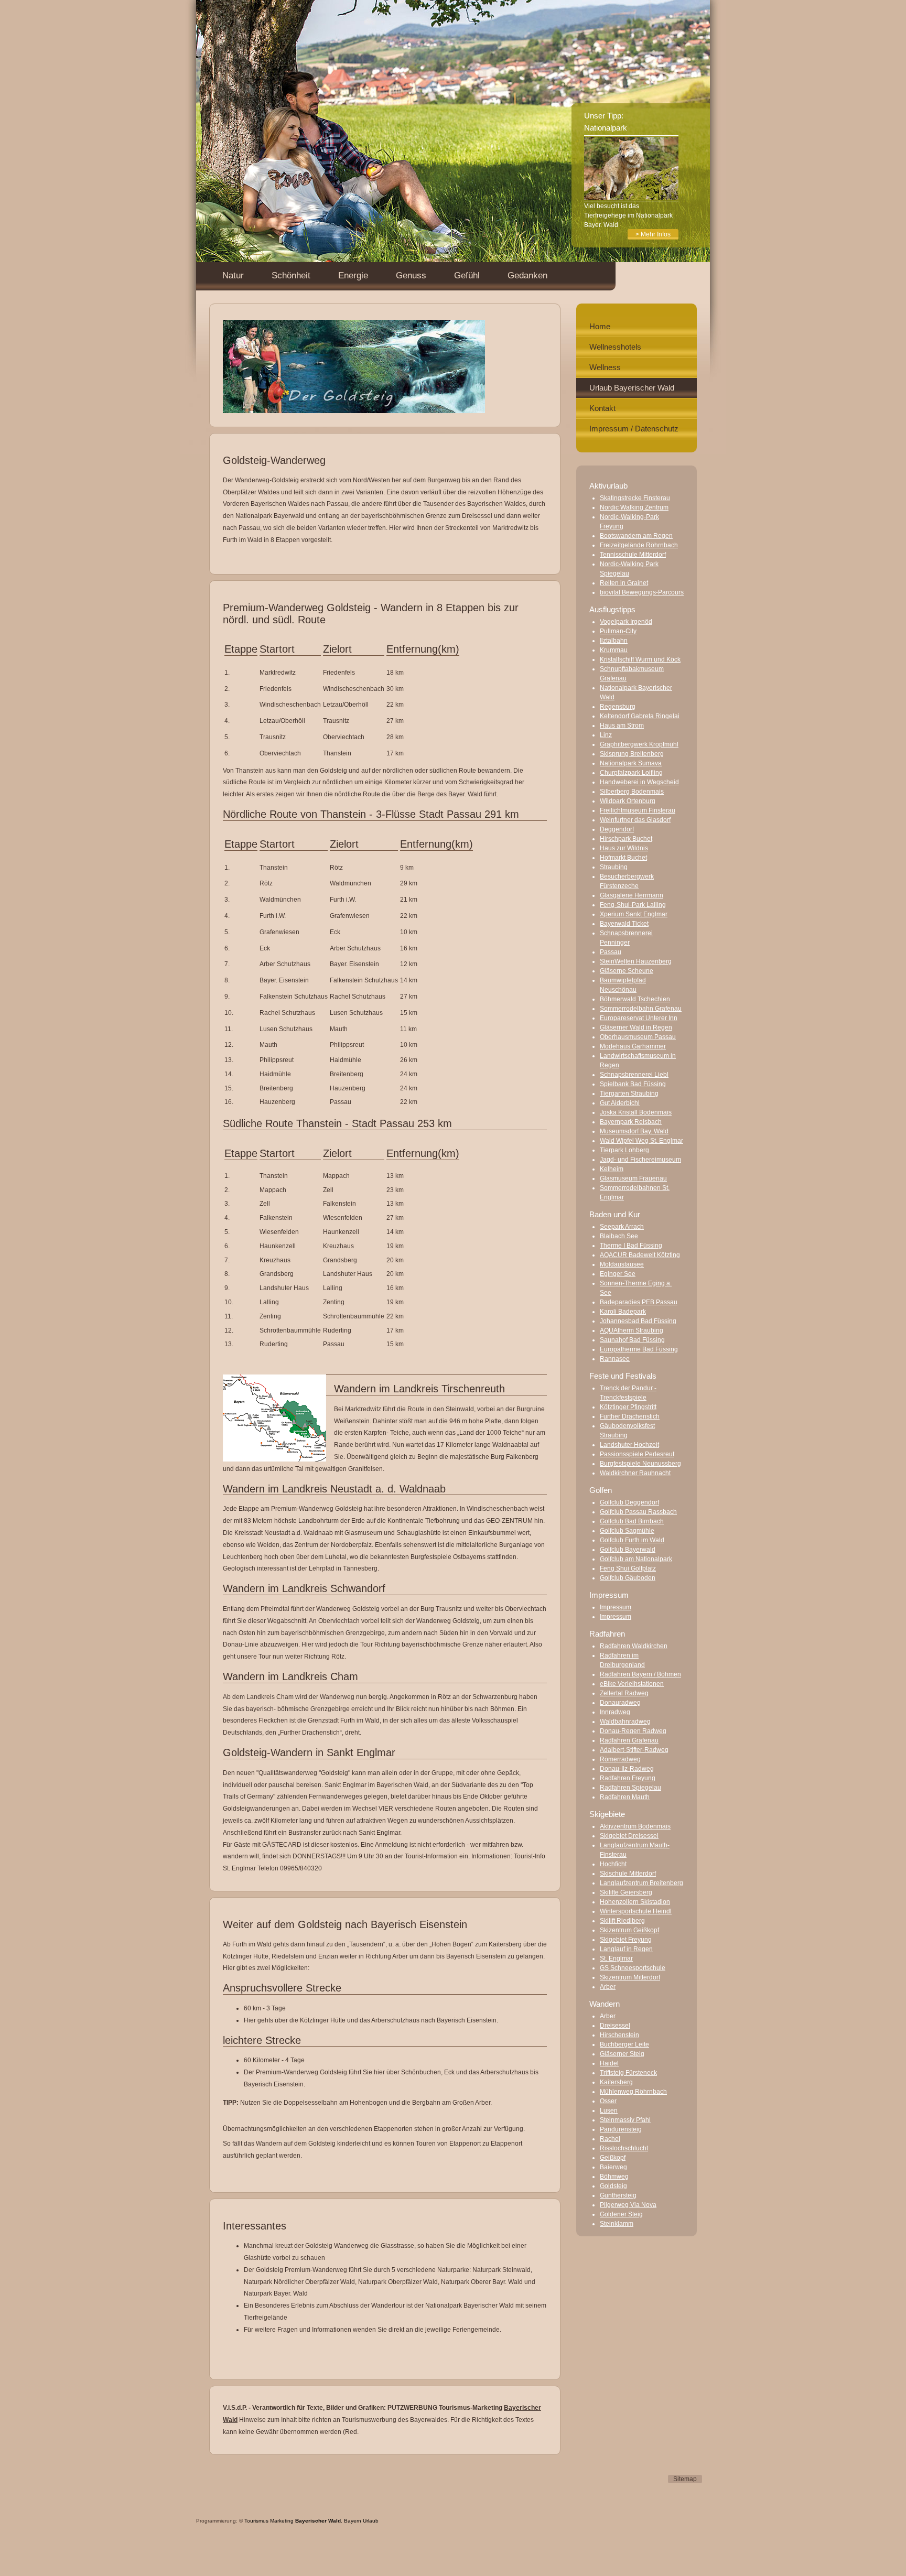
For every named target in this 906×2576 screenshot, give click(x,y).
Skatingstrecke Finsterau (635, 498)
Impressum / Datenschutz (634, 429)
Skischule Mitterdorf (628, 1874)
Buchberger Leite (624, 2044)
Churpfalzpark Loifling (631, 773)
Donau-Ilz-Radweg (627, 1769)
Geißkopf (613, 2158)
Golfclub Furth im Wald (632, 1540)
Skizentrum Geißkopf (629, 1930)
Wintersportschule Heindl (636, 1911)
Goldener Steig (621, 2214)
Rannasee (615, 1359)
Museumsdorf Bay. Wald (634, 1131)
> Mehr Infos (653, 234)
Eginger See (618, 1274)
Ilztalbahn (614, 641)
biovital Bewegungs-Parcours (642, 592)
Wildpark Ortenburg (628, 801)
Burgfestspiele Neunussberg (640, 1464)
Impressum (616, 1607)
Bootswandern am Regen (636, 536)
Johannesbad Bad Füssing (638, 1321)
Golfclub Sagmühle (627, 1531)
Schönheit (291, 275)
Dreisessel (615, 2026)
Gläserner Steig (622, 2054)
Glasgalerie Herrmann (632, 895)
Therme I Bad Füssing (631, 1246)
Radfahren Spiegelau (630, 1788)
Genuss (411, 275)
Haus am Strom (622, 726)
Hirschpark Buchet (626, 839)
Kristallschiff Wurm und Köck (640, 659)
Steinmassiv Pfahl (625, 2120)
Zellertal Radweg (624, 1693)
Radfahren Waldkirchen (634, 1646)
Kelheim (612, 1169)
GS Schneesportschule (633, 1968)
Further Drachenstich (630, 1416)
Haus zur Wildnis (624, 848)
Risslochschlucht (624, 2148)
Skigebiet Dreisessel (629, 1836)
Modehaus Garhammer (633, 1046)
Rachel (610, 2139)
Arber (608, 1987)
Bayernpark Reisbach (631, 1122)
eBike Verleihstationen (632, 1684)
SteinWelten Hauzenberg (636, 961)
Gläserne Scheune (627, 971)
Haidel (609, 2063)
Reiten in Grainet (624, 583)
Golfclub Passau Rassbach (638, 1512)
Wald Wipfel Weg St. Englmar (641, 1141)
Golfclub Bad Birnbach (632, 1521)
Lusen (609, 2110)
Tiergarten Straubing (629, 1094)
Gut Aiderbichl (620, 1103)
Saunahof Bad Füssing (632, 1340)
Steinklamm (617, 2224)
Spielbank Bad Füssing (633, 1084)
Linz (606, 735)
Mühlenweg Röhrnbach (633, 2092)
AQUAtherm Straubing (632, 1330)
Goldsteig (613, 2186)
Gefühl (467, 275)
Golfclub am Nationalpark (636, 1559)
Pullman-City (618, 631)
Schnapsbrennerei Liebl (634, 1075)
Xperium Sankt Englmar (634, 914)
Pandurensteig (621, 2129)
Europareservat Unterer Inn (639, 1018)
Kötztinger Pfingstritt (628, 1407)
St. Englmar (616, 1958)
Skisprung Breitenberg (632, 754)
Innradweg (615, 1712)
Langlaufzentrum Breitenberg (641, 1883)
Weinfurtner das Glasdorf (635, 820)
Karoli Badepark (623, 1312)
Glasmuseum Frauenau (633, 1178)
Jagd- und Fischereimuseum (640, 1160)
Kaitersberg (616, 2082)
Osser (608, 2101)
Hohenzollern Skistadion (635, 1902)
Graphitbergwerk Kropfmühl (639, 744)
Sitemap (685, 2479)
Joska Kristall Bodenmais (636, 1112)
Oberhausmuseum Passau (638, 1037)
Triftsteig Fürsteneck (628, 2073)
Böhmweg (614, 2177)
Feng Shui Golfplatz (628, 1568)
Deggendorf (617, 829)
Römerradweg (620, 1759)
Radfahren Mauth (625, 1797)
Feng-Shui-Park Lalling (633, 905)
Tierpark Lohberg (624, 1150)
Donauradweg (620, 1703)
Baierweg (613, 2167)
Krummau (614, 650)
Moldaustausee (622, 1264)
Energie (353, 275)
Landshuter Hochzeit (629, 1445)
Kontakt (602, 408)
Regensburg (618, 707)
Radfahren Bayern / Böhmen (640, 1674)
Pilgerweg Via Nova (628, 2205)
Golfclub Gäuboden (628, 1578)
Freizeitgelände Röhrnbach (639, 545)
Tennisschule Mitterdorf (633, 555)
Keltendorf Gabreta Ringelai (640, 716)
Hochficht (613, 1864)
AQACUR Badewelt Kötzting (640, 1255)
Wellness (605, 367)
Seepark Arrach (622, 1227)
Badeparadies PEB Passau (639, 1302)
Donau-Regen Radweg (633, 1731)
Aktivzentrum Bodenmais (635, 1826)
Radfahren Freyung (628, 1778)
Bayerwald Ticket (624, 924)
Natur (233, 275)
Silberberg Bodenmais (632, 792)
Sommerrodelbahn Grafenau (641, 1009)
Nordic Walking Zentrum (634, 507)
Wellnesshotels (615, 347)
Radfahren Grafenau (629, 1740)
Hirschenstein (619, 2035)
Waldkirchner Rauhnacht (635, 1473)
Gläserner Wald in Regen (636, 1027)
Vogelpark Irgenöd (626, 622)
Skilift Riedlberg (622, 1921)
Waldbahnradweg (625, 1722)
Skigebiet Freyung (626, 1940)
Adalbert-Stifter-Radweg (634, 1750)
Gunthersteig (618, 2195)
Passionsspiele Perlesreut (637, 1454)
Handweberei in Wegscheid (639, 782)
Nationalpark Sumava (631, 763)
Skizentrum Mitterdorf (630, 1977)
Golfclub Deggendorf (629, 1502)
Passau (611, 952)
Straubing (614, 867)
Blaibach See (619, 1236)
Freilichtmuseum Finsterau (638, 810)
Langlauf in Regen (626, 1949)
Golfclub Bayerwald (628, 1550)
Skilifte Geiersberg (626, 1892)
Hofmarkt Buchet (623, 858)
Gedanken (527, 275)
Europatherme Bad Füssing (639, 1349)
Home (600, 326)
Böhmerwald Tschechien (635, 999)
